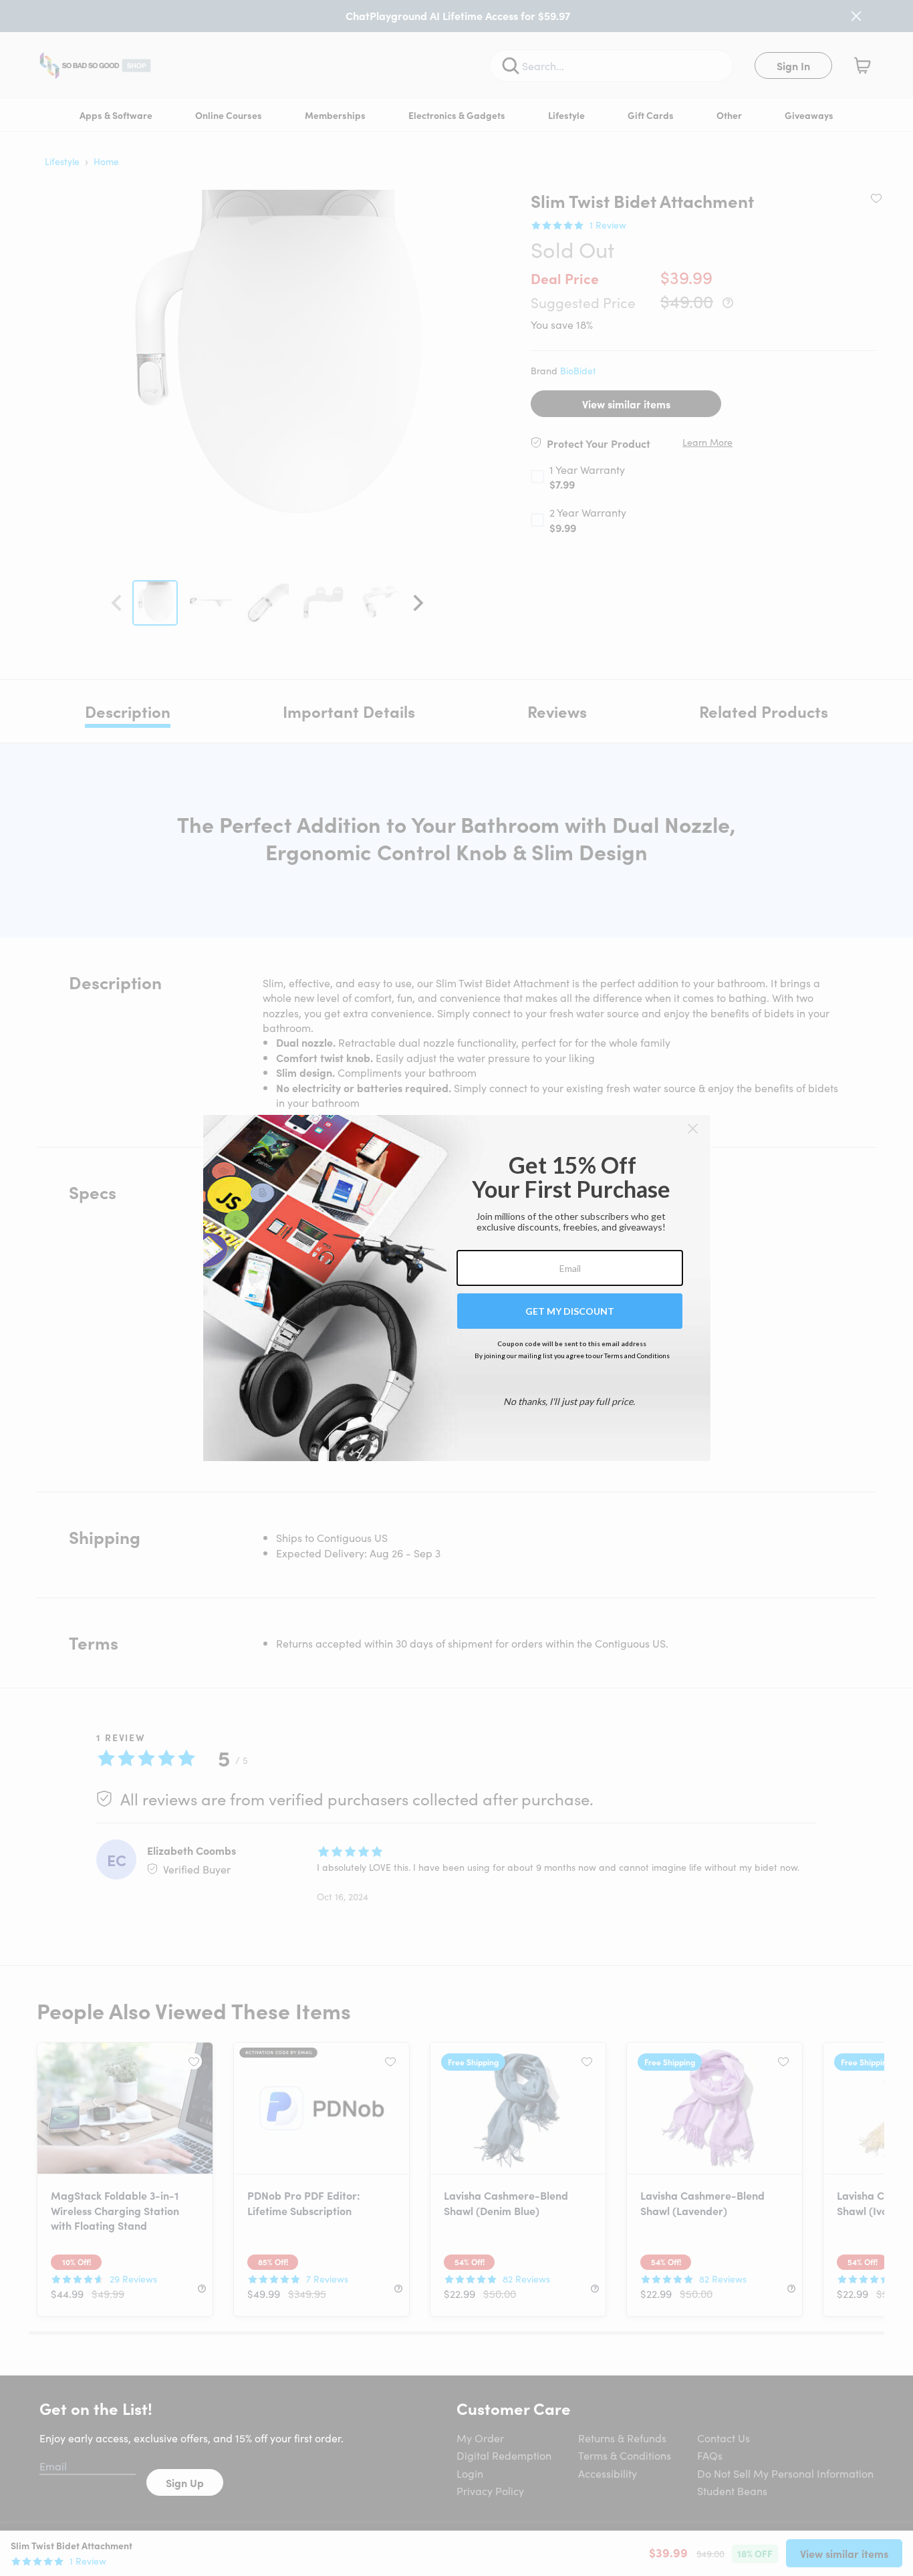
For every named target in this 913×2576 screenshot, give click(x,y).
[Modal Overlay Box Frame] (457, 1288)
